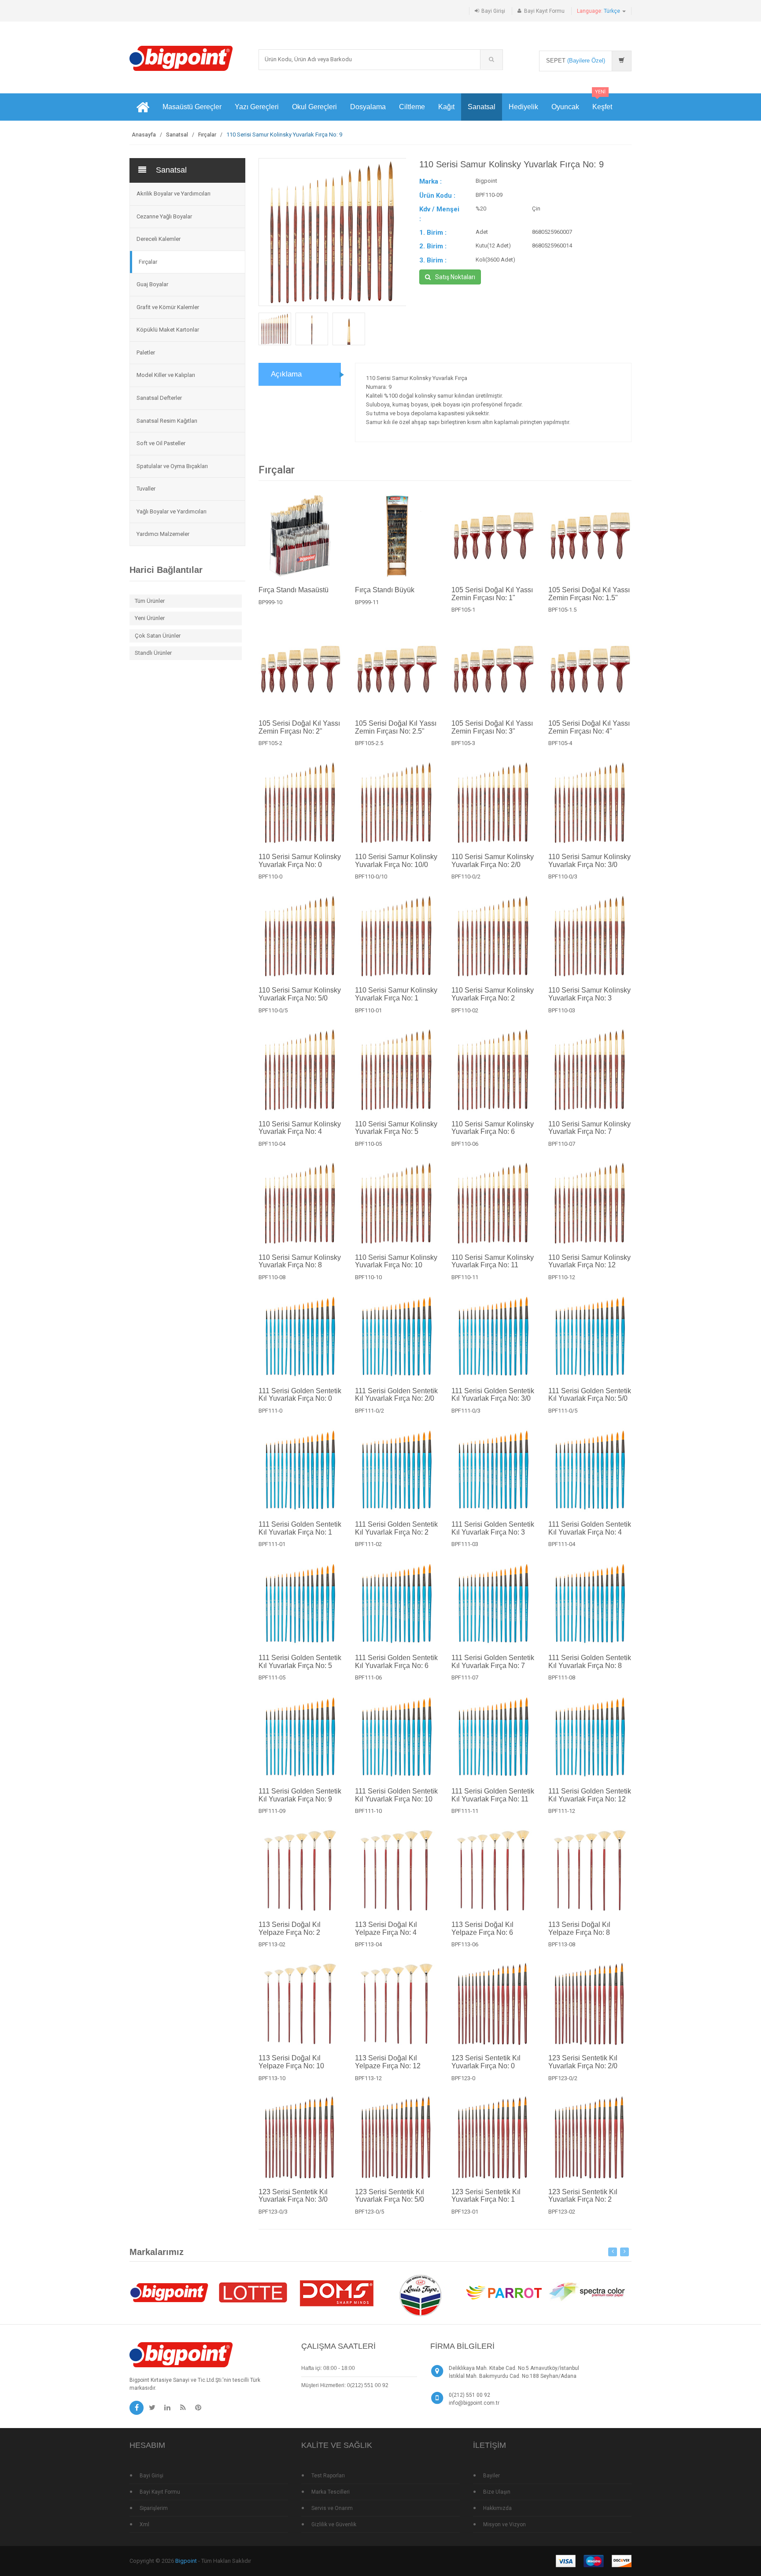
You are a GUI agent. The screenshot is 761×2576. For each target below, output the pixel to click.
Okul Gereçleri (314, 107)
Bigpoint (186, 2561)
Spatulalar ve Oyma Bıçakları (172, 466)
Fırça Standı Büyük (385, 590)
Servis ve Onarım (332, 2508)
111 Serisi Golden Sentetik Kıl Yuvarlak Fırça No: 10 (396, 1795)
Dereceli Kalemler (159, 239)
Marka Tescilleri (331, 2492)
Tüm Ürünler (150, 601)
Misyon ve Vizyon (504, 2524)
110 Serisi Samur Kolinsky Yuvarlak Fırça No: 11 (493, 1261)
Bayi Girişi (493, 11)
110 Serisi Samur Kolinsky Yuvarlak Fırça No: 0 (300, 861)
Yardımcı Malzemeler (163, 534)
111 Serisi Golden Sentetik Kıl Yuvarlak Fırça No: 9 (300, 1795)
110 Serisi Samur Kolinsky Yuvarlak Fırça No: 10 (396, 1261)
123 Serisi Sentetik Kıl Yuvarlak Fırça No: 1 (486, 2196)
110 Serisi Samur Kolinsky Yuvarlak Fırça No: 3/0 (589, 861)
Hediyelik (523, 107)
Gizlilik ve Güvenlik (334, 2524)
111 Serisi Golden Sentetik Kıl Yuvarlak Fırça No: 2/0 (396, 1395)
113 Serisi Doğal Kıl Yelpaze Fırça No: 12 (388, 2062)
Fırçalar (207, 135)
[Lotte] (253, 2292)
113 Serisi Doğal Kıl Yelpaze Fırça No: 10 (291, 2062)
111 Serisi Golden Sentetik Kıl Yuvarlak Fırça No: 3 (493, 1528)
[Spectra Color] (587, 2292)
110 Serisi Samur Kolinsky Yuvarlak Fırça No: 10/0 (396, 861)
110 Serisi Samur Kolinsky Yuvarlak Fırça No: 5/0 (300, 994)
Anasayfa (144, 135)
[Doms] (336, 2292)
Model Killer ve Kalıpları (166, 375)
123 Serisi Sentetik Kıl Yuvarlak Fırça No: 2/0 (583, 2062)
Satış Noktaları (455, 277)
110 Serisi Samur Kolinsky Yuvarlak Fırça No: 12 (589, 1261)
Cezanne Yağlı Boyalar (164, 216)
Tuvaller (146, 489)
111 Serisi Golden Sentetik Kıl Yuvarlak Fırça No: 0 (300, 1395)
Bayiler (491, 2476)
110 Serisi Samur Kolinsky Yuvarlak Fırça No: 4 (300, 1128)
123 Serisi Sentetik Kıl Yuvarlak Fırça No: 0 (486, 2062)
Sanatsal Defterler (159, 398)
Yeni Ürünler (150, 618)
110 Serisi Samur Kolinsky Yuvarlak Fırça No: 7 (589, 1128)
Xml (144, 2524)
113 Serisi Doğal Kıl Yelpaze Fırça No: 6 (482, 1928)
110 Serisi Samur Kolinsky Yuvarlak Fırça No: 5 (396, 1128)
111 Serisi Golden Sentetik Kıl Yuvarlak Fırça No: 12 (590, 1795)
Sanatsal (482, 107)
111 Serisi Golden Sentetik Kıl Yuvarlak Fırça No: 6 (396, 1662)
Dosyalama (368, 107)
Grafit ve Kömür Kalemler (168, 307)
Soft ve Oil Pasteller (161, 443)
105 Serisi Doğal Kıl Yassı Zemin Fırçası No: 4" (589, 727)
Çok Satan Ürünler (158, 636)
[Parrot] (504, 2292)
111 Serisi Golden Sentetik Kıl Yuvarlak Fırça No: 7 (493, 1662)
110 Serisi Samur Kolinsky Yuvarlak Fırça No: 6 (493, 1128)
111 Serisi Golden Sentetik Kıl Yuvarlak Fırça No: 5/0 (590, 1395)
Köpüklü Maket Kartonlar (168, 330)
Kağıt (446, 107)
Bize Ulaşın (497, 2492)
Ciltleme (412, 107)
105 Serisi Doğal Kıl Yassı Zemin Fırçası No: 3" (492, 727)
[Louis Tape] (420, 2297)
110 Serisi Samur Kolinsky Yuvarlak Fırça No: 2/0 (493, 861)
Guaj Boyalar (152, 284)
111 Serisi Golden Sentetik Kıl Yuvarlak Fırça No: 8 (590, 1662)
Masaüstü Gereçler (192, 107)
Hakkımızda (497, 2508)
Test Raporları (328, 2476)
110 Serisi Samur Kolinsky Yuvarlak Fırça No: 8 (300, 1261)
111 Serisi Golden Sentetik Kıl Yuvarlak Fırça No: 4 (590, 1528)
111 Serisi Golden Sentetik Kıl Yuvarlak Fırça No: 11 (493, 1795)
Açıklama (286, 374)
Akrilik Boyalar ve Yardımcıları (174, 194)
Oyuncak (565, 107)
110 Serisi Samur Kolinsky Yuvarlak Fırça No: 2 (493, 994)
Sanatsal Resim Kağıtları (167, 421)
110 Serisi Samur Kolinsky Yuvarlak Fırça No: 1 (396, 994)
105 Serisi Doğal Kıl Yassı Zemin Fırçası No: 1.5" (589, 594)
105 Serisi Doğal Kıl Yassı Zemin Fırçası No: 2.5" (396, 727)
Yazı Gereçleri (257, 107)
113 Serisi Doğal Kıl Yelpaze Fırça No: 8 (579, 1928)
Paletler (146, 352)
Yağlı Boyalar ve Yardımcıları (172, 511)
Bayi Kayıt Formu (544, 11)
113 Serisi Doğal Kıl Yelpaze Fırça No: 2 (290, 1928)
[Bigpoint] (181, 58)
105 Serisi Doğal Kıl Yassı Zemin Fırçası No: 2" (299, 727)
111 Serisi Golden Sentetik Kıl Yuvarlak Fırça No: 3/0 (493, 1395)
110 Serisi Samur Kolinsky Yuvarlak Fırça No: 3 (589, 994)
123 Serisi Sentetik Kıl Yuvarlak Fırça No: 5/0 (390, 2196)
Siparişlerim (154, 2508)
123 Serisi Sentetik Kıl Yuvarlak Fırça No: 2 (583, 2196)
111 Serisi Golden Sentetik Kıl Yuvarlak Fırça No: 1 (300, 1528)
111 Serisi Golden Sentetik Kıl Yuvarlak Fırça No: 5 (300, 1662)
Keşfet (602, 102)
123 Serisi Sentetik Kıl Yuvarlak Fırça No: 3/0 (293, 2196)
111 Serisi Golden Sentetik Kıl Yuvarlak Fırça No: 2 (396, 1528)
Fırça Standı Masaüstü (294, 590)
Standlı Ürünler (153, 653)
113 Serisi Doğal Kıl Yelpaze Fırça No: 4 (386, 1928)
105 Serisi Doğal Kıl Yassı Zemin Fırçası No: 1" (492, 594)
